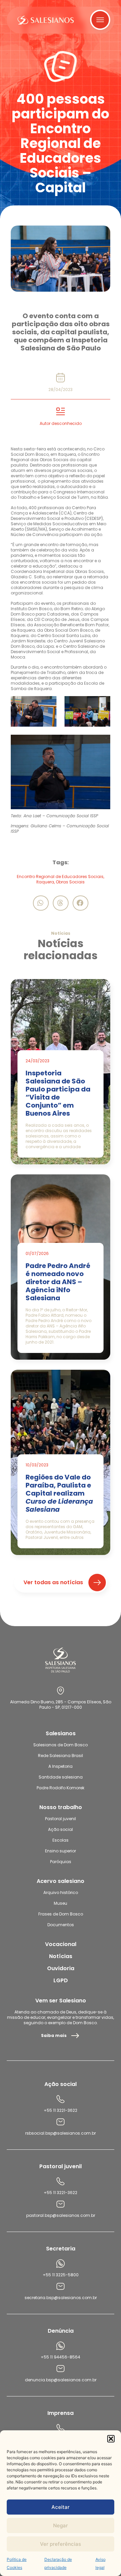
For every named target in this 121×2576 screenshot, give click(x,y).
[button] (111, 2439)
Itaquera (45, 882)
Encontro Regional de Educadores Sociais (60, 877)
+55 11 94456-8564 (61, 2357)
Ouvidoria (61, 1968)
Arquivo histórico (61, 1892)
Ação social (61, 1829)
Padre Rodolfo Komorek (61, 1788)
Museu (61, 1903)
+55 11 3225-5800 (61, 2275)
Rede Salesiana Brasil (61, 1756)
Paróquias (61, 1862)
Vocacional (61, 1944)
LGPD (61, 1980)
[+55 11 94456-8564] (61, 2346)
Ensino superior (61, 1851)
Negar (61, 2525)
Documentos (61, 1925)
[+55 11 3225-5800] (61, 2264)
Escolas (61, 1840)
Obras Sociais (70, 882)
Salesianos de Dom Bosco (61, 1745)
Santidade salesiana (61, 1777)
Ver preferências (61, 2544)
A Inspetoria (61, 1766)
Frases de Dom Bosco (61, 1914)
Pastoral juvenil (61, 1819)
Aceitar (61, 2507)
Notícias (61, 1956)
